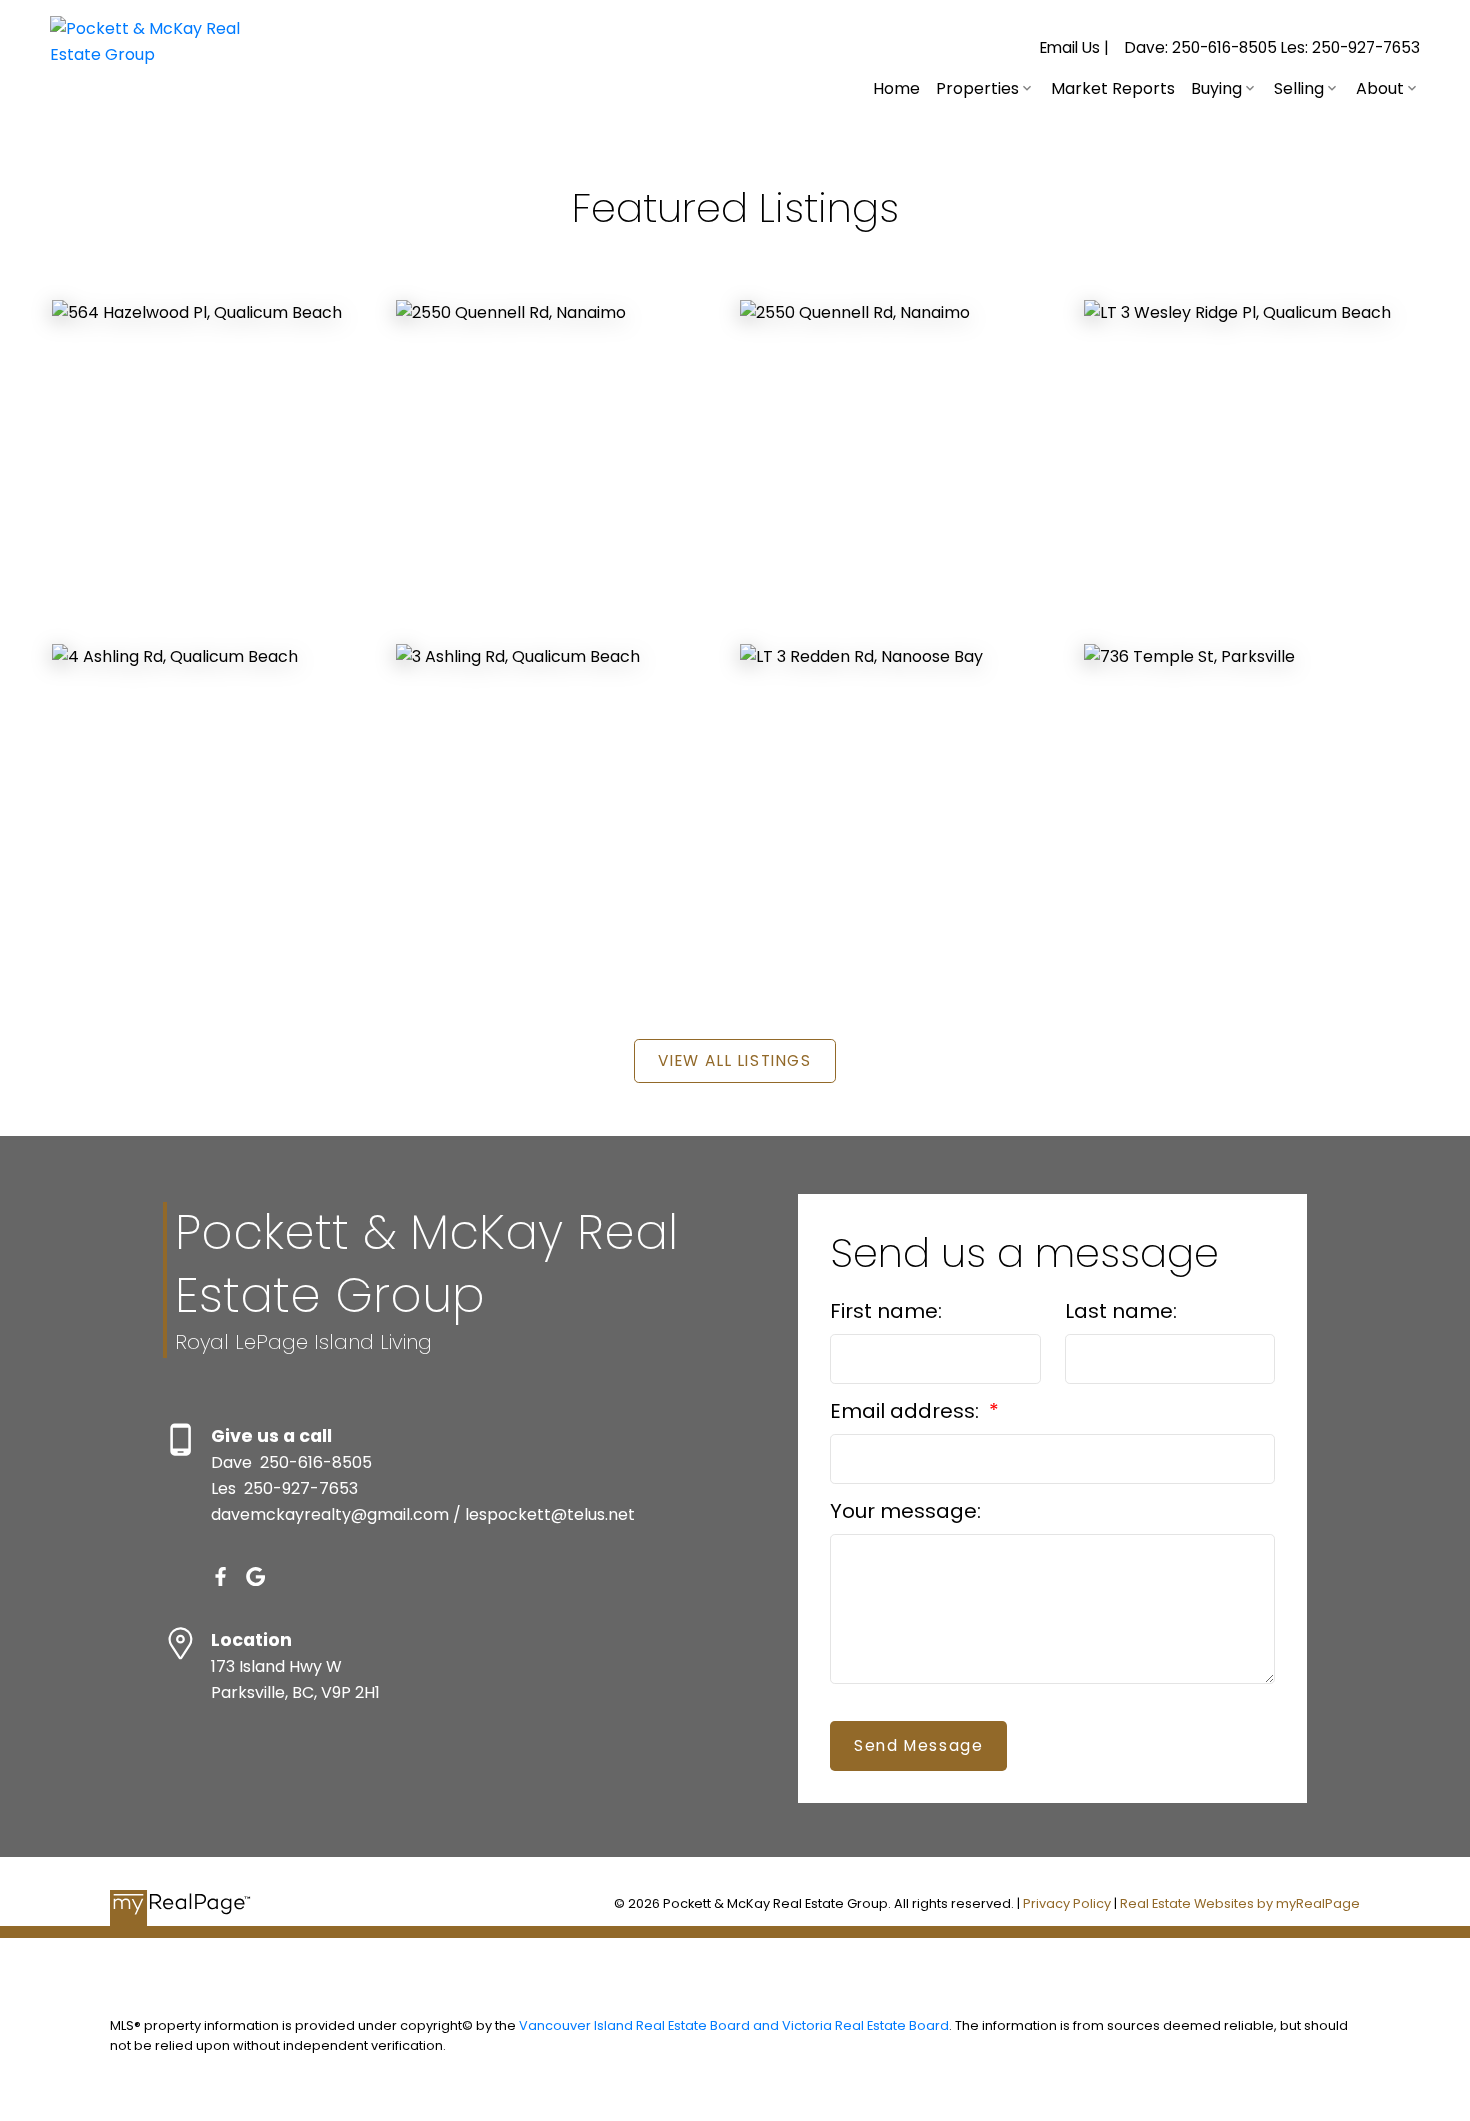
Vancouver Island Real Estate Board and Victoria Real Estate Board (734, 2025)
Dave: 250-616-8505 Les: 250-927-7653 (1272, 47)
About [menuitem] (1380, 88)
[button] (1074, 47)
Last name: (1121, 1311)
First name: (886, 1311)
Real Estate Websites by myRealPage (1240, 1903)
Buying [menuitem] (1216, 88)
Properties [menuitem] (977, 88)
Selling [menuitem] (1299, 88)
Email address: (907, 1411)
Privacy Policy (1067, 1903)
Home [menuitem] (896, 88)
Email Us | (1074, 47)
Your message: (905, 1511)
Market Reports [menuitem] (1113, 88)
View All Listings (734, 1060)
